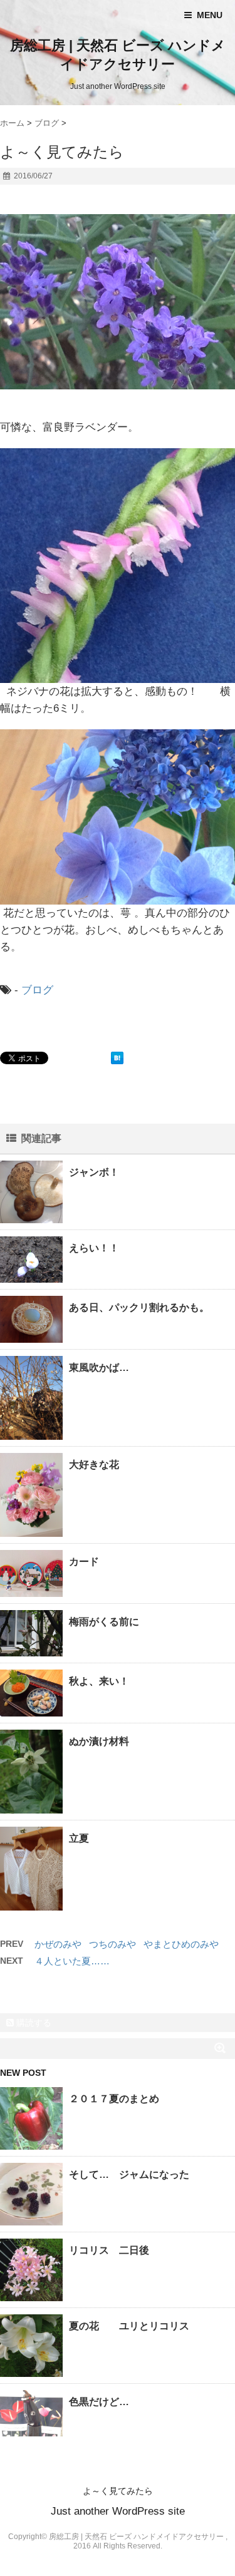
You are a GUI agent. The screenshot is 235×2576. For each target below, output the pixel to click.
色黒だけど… (99, 2402)
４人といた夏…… (72, 1961)
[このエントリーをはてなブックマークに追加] (117, 1058)
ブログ (37, 990)
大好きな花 (94, 1465)
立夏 (79, 1838)
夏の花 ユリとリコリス (129, 2326)
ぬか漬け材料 (99, 1741)
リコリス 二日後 (109, 2250)
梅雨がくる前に (104, 1622)
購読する (33, 2023)
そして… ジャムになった (129, 2174)
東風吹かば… (99, 1368)
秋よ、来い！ (99, 1681)
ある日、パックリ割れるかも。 (139, 1307)
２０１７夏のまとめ (114, 2099)
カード (84, 1562)
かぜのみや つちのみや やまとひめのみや (127, 1944)
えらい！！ (94, 1248)
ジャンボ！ (94, 1172)
